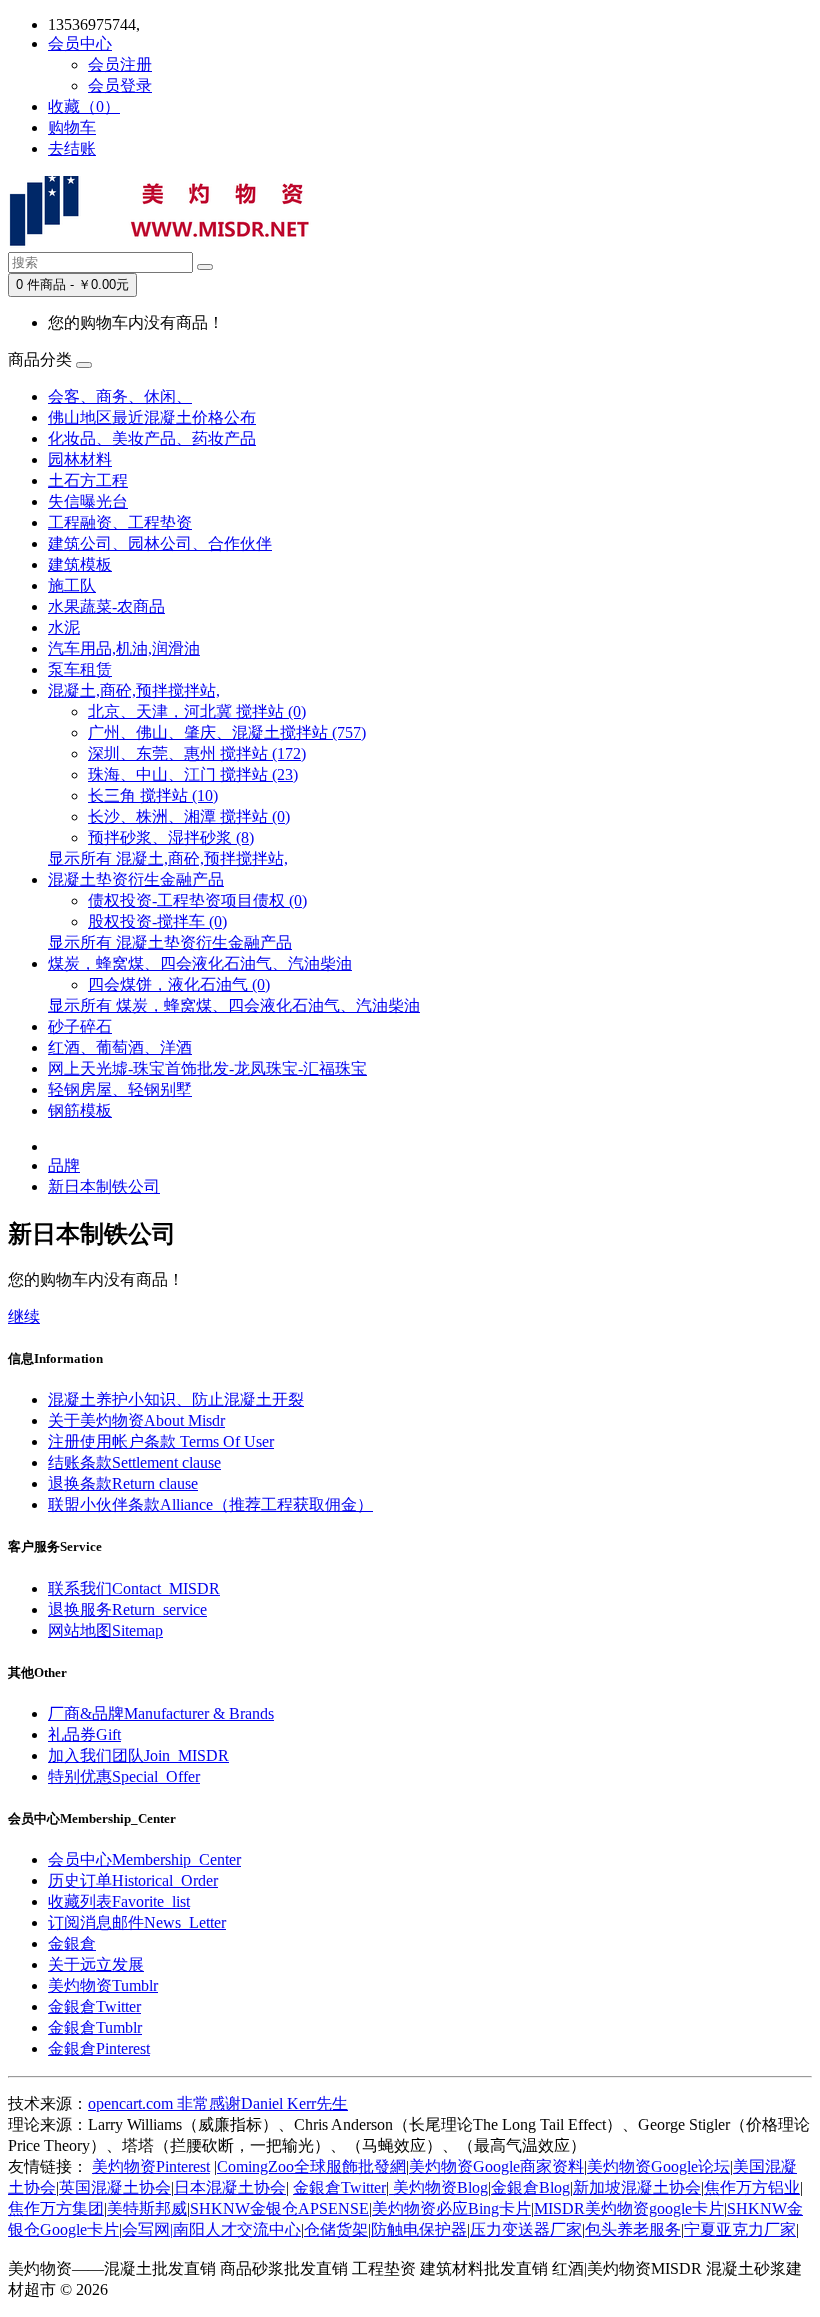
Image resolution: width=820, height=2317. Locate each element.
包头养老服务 (633, 2229)
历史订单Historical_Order (133, 1880)
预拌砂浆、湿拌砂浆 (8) (171, 837)
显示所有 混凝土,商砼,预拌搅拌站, (168, 858)
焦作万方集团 (56, 2208)
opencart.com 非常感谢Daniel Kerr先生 (218, 2103)
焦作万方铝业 (752, 2187)
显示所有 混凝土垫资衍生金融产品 (170, 942)
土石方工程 (88, 480)
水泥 (64, 627)
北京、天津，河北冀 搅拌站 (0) (197, 711)
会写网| (147, 2229)
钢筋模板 (80, 1110)
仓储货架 (336, 2229)
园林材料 (80, 459)
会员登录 (120, 85)
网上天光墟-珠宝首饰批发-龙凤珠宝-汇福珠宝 (207, 1068)
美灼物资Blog (438, 2187)
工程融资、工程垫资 (120, 522)
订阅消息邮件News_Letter (137, 1922)
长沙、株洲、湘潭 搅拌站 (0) (189, 816)
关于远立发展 (96, 1964)
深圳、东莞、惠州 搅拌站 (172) (197, 753)
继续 (24, 1316)
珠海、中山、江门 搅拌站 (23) (193, 774)
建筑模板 (80, 564)
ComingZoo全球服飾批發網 (311, 2166)
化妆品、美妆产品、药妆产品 (152, 438)
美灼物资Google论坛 (658, 2166)
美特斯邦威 (147, 2208)
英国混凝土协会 (115, 2187)
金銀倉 (72, 1943)
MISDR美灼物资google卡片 (629, 2208)
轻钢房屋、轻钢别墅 (120, 1089)
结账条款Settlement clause (134, 1462)
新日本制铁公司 (104, 1186)
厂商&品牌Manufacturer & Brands (161, 1713)
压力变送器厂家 (526, 2229)
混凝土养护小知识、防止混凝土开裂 (176, 1399)
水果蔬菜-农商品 (106, 606)
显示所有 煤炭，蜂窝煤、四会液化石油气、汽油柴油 (234, 1005)
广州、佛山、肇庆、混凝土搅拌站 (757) (227, 732)
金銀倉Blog (530, 2187)
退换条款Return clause (123, 1483)
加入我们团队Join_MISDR (138, 1755)
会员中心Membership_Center (144, 1859)
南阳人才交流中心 (237, 2229)
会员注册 (120, 64)
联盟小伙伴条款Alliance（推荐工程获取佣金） (210, 1504)
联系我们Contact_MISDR (134, 1588)
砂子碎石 (80, 1026)
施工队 (72, 585)
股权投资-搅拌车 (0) (157, 921)
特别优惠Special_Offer (124, 1776)
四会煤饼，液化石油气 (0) (179, 984)
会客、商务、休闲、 (120, 396)
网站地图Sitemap (105, 1630)
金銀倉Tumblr (95, 2027)
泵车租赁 (80, 669)
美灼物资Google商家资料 (496, 2166)
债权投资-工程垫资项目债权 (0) (197, 900)
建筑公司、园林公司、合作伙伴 (160, 543)
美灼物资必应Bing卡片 (451, 2208)
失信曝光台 (88, 501)
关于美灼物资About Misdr (136, 1420)
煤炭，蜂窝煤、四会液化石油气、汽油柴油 (200, 963)
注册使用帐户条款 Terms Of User (161, 1441)
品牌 (64, 1165)
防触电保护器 (419, 2229)
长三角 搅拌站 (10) (153, 795)
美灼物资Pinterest (151, 2166)
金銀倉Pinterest (99, 2048)
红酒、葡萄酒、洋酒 (120, 1047)
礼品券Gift (84, 1734)
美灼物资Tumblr (103, 1985)
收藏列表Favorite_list (119, 1901)
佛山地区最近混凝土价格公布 (152, 417)
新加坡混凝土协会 (637, 2187)
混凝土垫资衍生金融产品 (136, 879)
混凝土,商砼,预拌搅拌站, (134, 690)
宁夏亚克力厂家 (740, 2229)
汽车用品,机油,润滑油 (124, 648)
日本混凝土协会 (230, 2187)
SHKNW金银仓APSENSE (279, 2208)
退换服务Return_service (127, 1609)
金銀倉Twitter (94, 2006)
